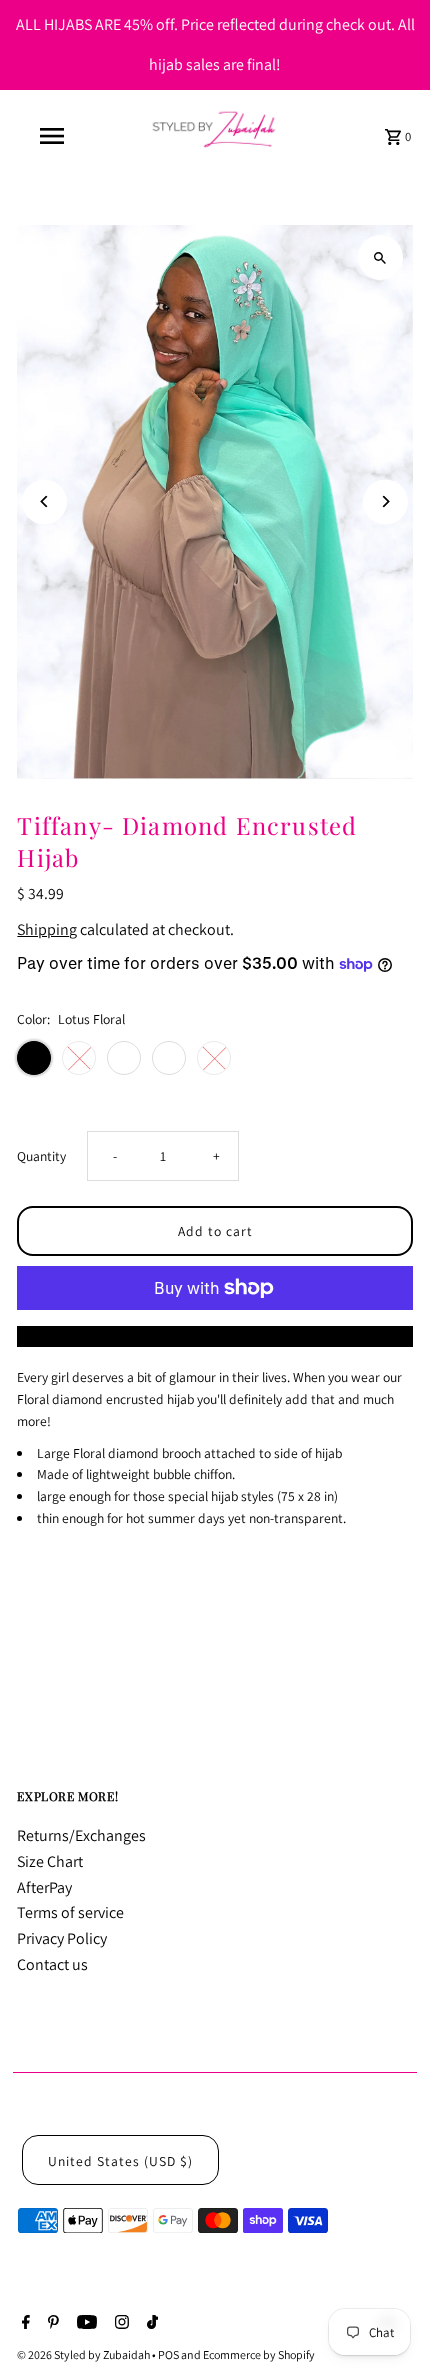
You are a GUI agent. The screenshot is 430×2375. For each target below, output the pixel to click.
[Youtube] (84, 2324)
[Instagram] (119, 2324)
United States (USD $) (120, 2161)
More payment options (215, 1336)
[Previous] (44, 501)
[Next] (385, 501)
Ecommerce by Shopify (259, 2354)
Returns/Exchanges (81, 1835)
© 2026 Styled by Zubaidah (84, 2354)
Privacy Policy (62, 1938)
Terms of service (70, 1912)
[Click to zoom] (380, 257)
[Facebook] (23, 2324)
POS (168, 2354)
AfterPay (44, 1887)
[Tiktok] (150, 2324)
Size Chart (50, 1861)
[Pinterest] (51, 2324)
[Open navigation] (55, 136)
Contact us (52, 1964)
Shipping (47, 929)
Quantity (41, 1156)
